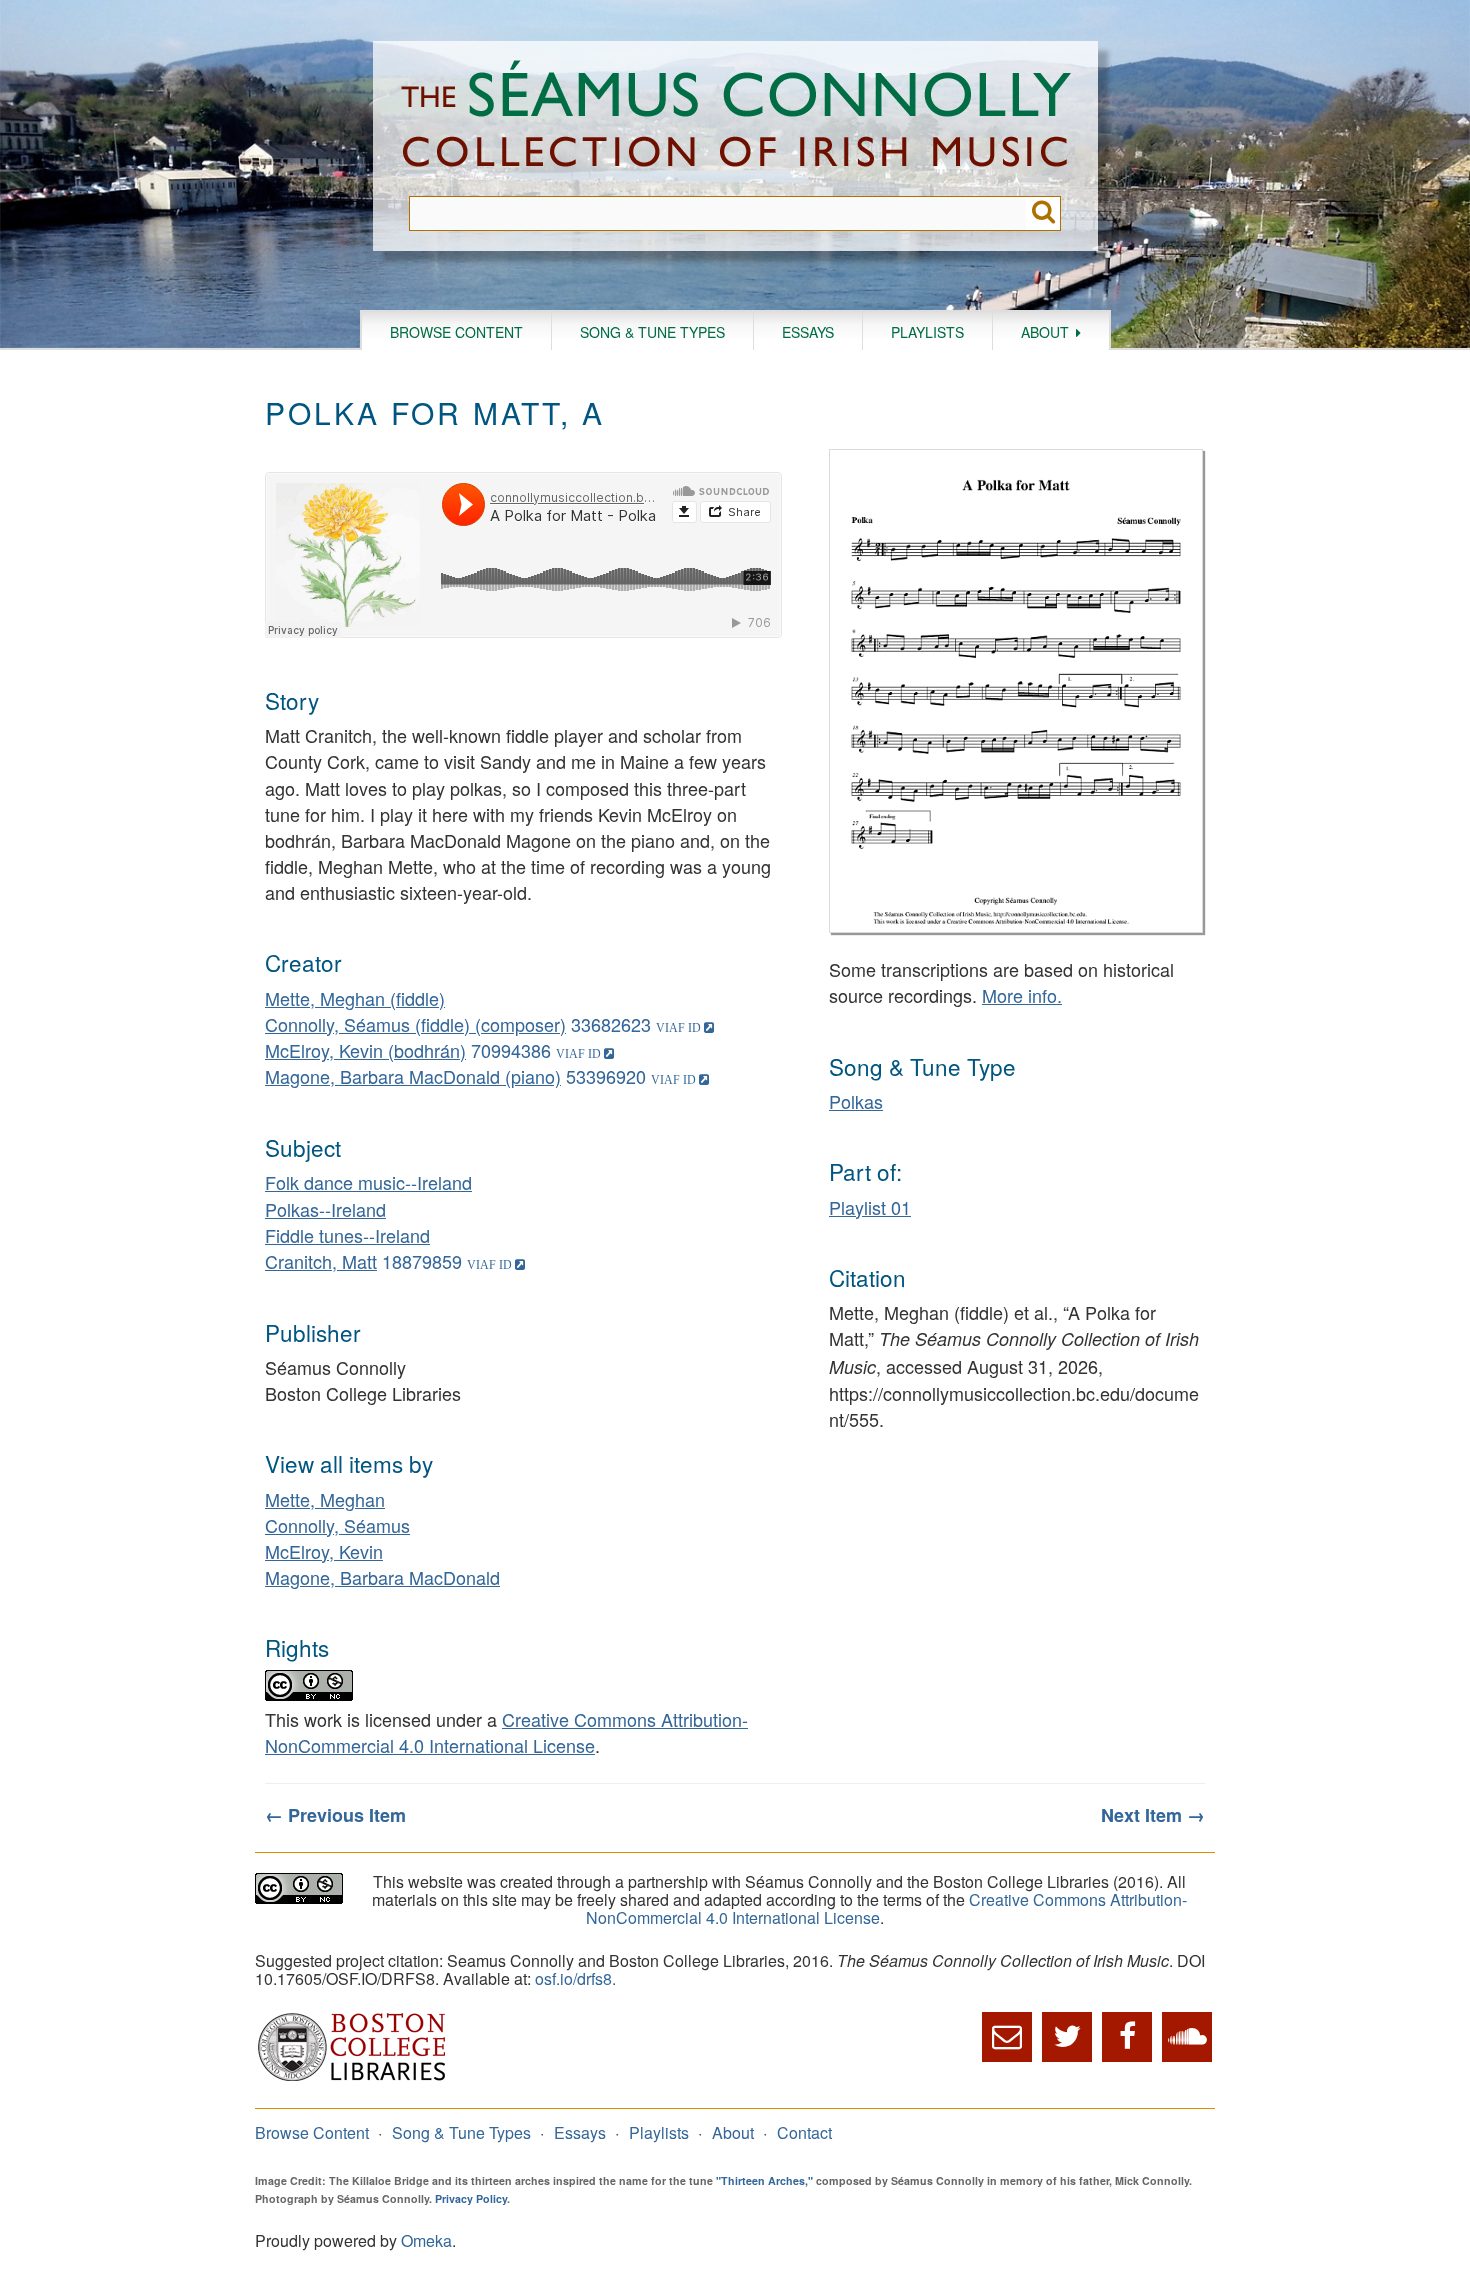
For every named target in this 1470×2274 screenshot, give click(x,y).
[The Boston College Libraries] (352, 2078)
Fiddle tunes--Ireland (347, 1235)
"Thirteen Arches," (764, 2180)
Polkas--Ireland (325, 1209)
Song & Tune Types (652, 332)
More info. (1022, 995)
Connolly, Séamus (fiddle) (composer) (415, 1024)
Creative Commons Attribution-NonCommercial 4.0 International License (506, 1732)
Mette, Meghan (325, 1499)
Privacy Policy (471, 2198)
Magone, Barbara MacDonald (382, 1577)
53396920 (606, 1076)
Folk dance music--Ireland (368, 1182)
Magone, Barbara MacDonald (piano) (413, 1076)
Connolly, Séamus (337, 1525)
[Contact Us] (1007, 2037)
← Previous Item (335, 1815)
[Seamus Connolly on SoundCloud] (1187, 2037)
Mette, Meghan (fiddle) (355, 998)
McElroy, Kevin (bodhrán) (365, 1050)
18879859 (422, 1261)
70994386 (511, 1050)
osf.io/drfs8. (575, 1978)
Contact (804, 2132)
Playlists (927, 332)
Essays (808, 332)
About (1045, 332)
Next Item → (1153, 1815)
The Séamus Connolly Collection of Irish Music (736, 118)
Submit (1043, 213)
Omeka (426, 2240)
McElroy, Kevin (324, 1551)
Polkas (856, 1101)
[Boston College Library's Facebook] (1127, 2037)
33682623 (611, 1024)
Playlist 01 (870, 1207)
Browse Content (456, 332)
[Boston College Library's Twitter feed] (1067, 2037)
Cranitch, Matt (321, 1261)
